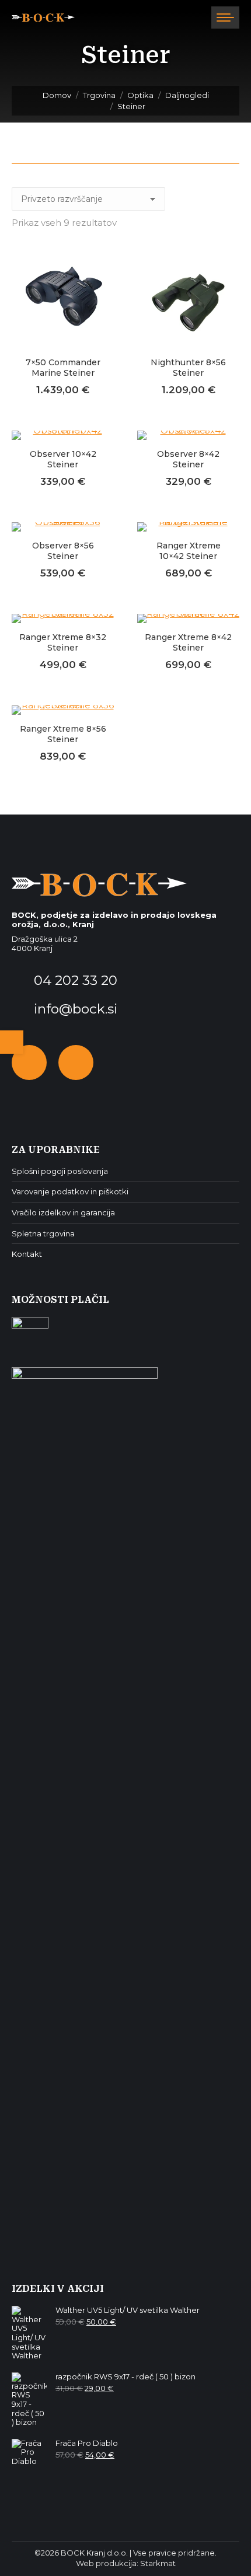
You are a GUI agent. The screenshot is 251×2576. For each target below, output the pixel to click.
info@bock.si (74, 1009)
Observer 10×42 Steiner (63, 459)
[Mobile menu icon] (225, 18)
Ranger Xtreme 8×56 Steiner (63, 734)
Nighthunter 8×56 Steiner (188, 368)
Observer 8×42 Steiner (188, 459)
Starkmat (158, 2563)
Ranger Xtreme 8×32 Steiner (63, 642)
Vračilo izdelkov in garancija (63, 1213)
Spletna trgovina (43, 1234)
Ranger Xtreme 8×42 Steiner (188, 642)
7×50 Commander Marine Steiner (63, 368)
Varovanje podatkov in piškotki (70, 1192)
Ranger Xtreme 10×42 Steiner (189, 551)
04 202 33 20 (74, 980)
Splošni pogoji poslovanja (60, 1171)
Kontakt (27, 1254)
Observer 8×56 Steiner (63, 551)
